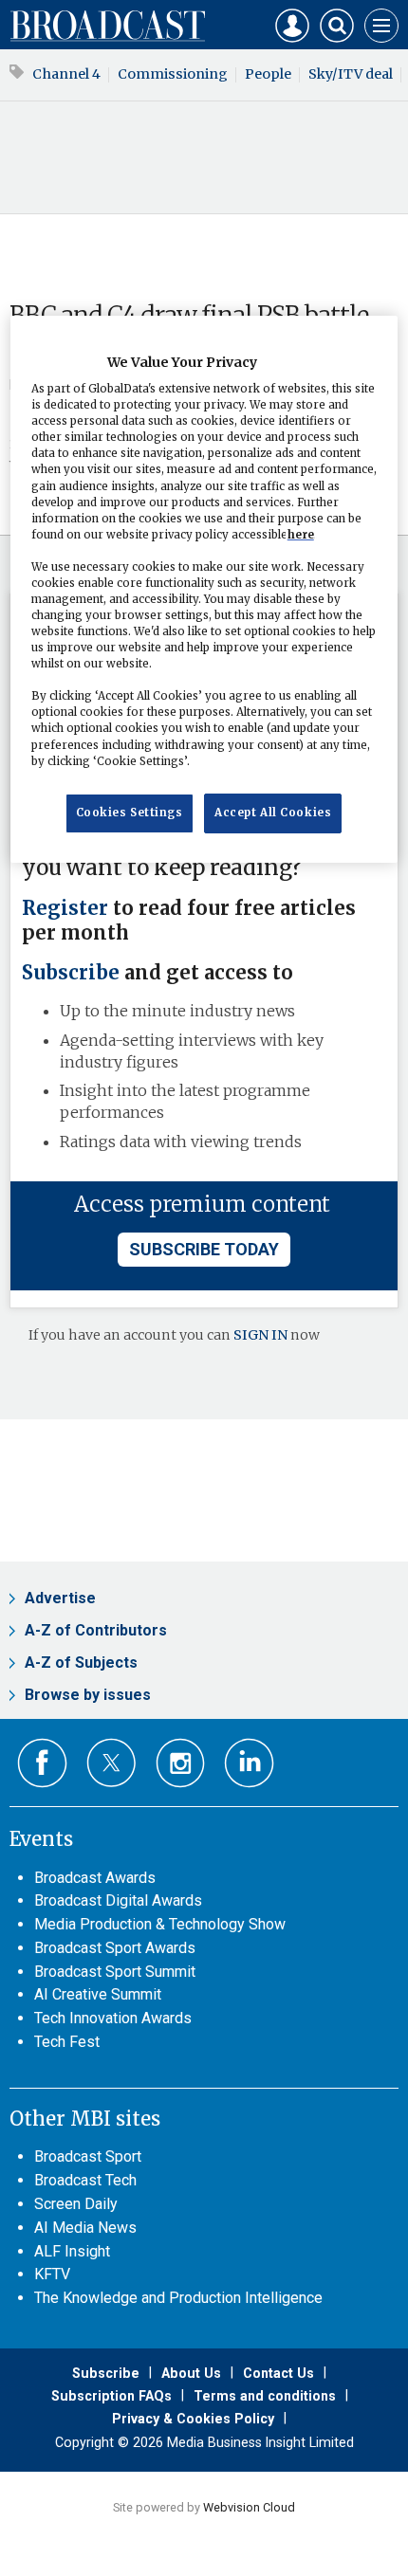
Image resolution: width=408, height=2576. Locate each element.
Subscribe (71, 973)
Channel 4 (66, 74)
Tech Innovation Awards (113, 2018)
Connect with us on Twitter (111, 1763)
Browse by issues (88, 1695)
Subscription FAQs (111, 2396)
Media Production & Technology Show (160, 1924)
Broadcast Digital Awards (118, 1900)
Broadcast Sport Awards (115, 1948)
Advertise (60, 1598)
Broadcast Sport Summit (115, 1972)
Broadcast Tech (85, 2180)
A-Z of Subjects (81, 1663)
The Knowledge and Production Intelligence (178, 2298)
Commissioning (173, 74)
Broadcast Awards (95, 1878)
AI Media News (85, 2228)
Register (65, 908)
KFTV (52, 2274)
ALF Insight (72, 2251)
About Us (191, 2373)
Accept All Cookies (273, 813)
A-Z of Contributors (96, 1630)
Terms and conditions (265, 2396)
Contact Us (278, 2373)
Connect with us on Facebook (42, 1763)
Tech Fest (67, 2042)
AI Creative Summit (98, 1994)
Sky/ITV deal (351, 74)
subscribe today (204, 1249)
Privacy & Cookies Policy (193, 2419)
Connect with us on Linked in (249, 1763)
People (268, 74)
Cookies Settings (130, 813)
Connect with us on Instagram (181, 1763)
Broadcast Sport (88, 2156)
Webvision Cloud (249, 2507)
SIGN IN (260, 1335)
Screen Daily (76, 2204)
